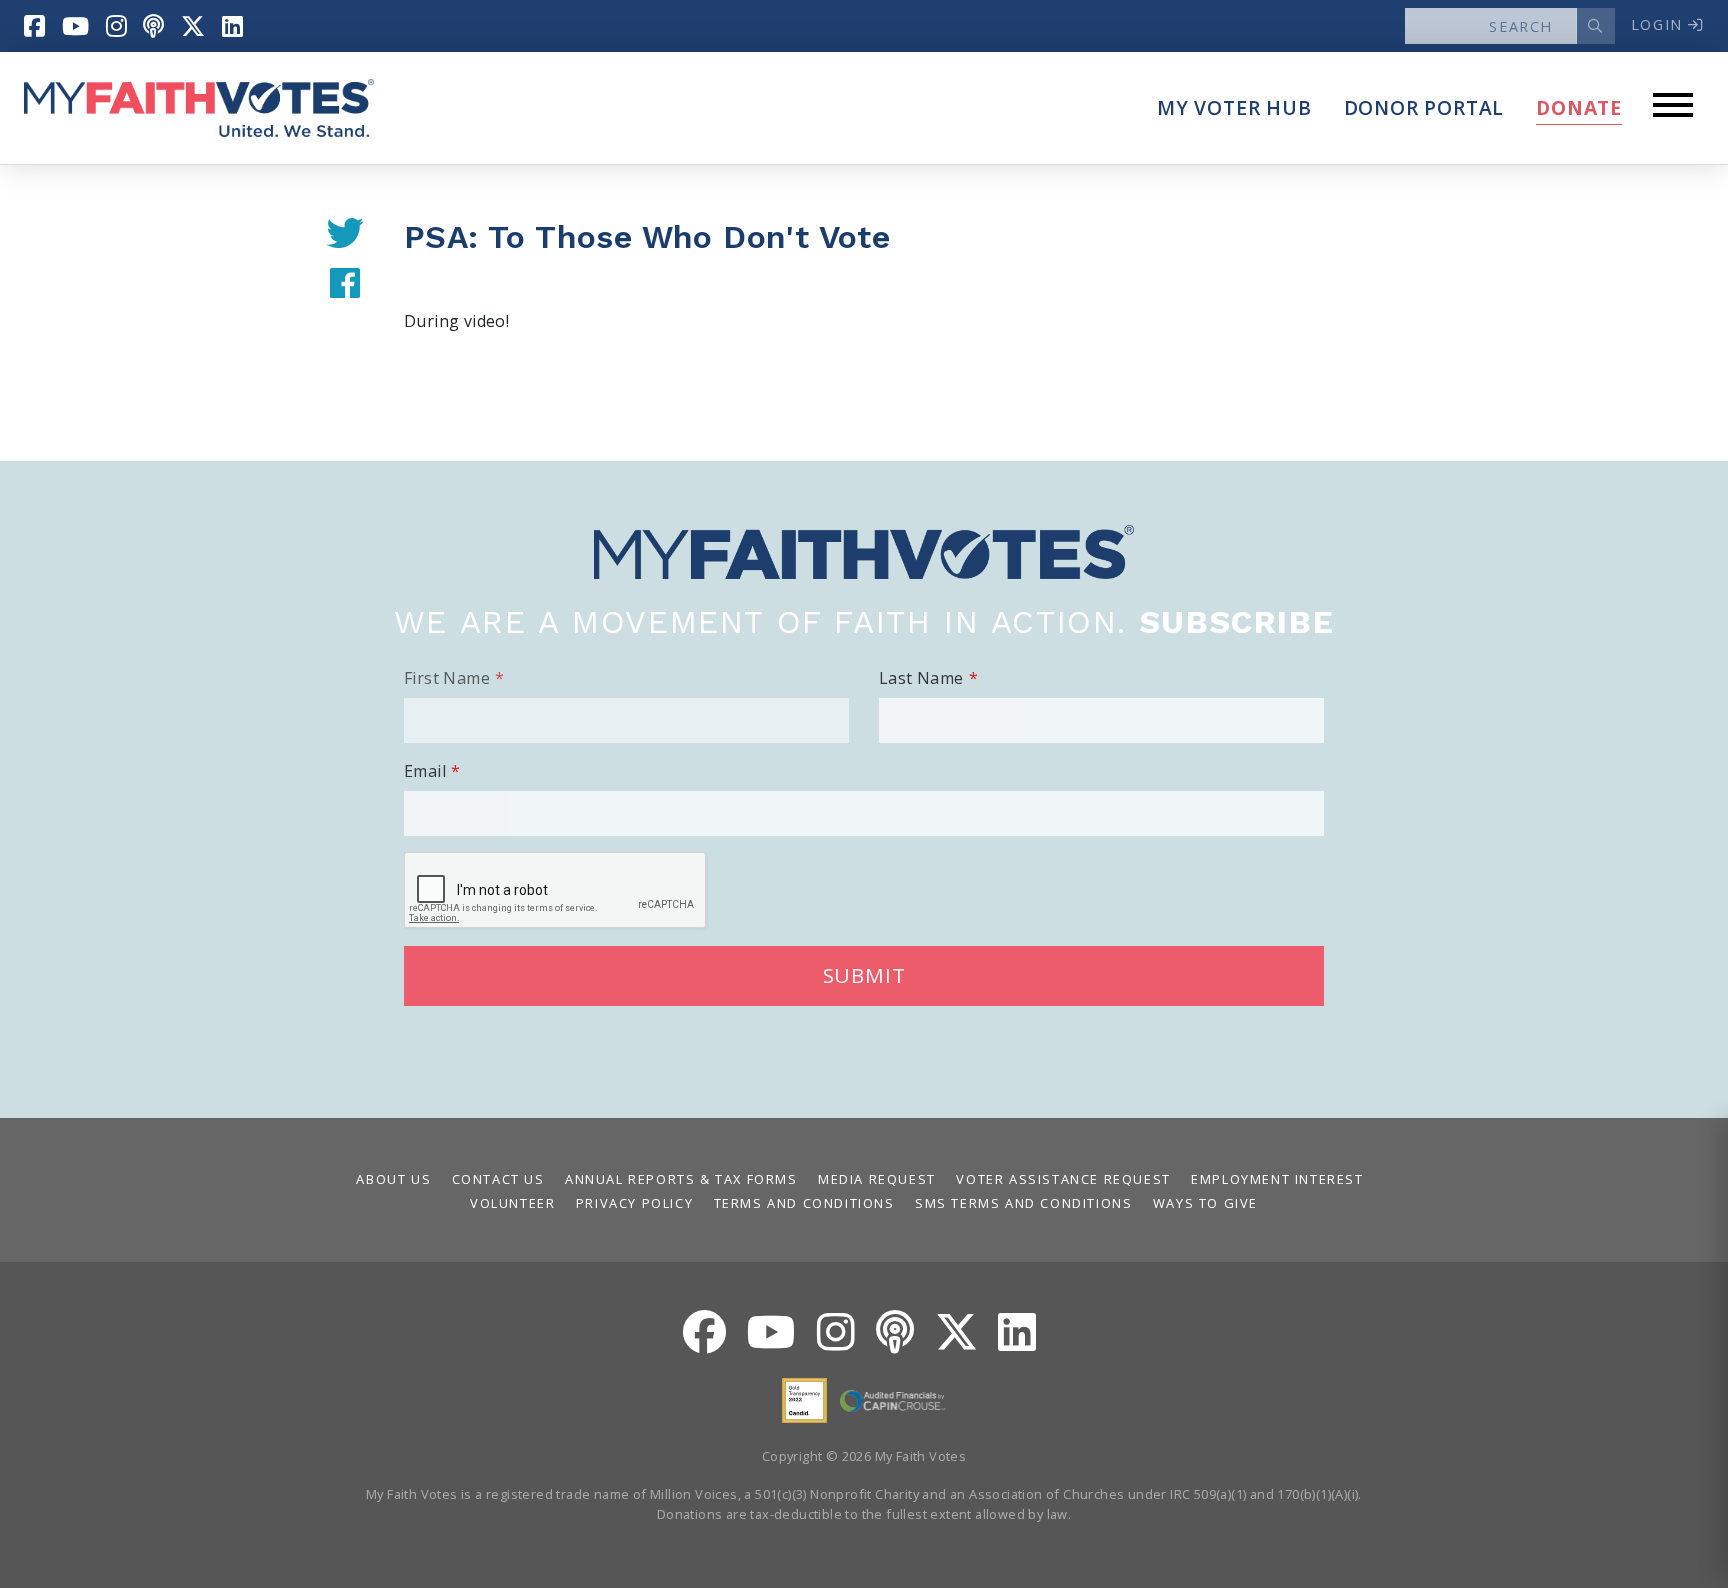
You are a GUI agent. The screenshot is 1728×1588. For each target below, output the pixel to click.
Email (425, 771)
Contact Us (498, 1179)
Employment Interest (1277, 1179)
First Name (447, 678)
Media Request (877, 1179)
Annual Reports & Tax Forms (681, 1179)
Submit (864, 975)
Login (1660, 24)
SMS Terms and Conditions (1023, 1203)
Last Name (921, 678)
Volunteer (512, 1203)
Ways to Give (1205, 1203)
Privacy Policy (634, 1203)
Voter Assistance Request (1063, 1179)
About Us (393, 1179)
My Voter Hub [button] (1234, 107)
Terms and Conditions (804, 1203)
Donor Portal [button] (1424, 107)
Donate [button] (1579, 107)
